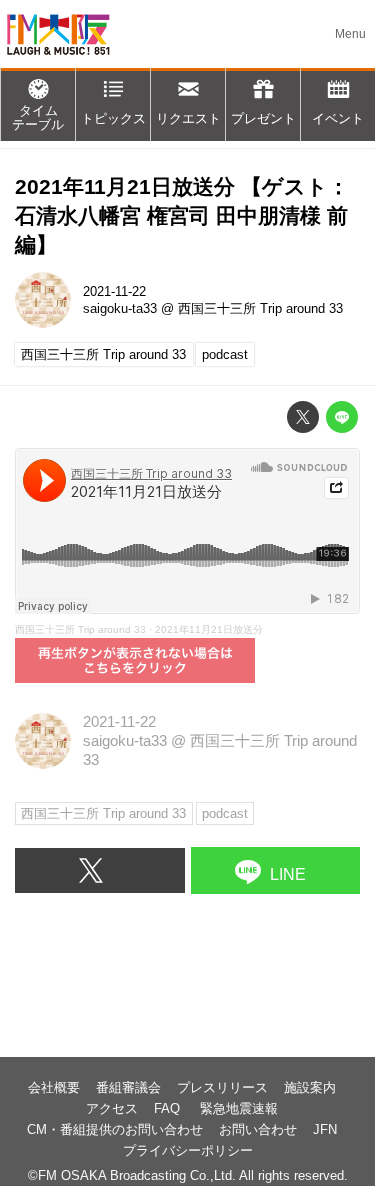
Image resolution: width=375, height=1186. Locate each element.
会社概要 (54, 1087)
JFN (325, 1129)
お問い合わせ (258, 1129)
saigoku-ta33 (120, 308)
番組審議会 (128, 1087)
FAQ (169, 1108)
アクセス (112, 1108)
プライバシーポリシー (188, 1150)
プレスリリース (222, 1087)
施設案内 (310, 1087)
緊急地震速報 (239, 1108)
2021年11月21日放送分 (209, 629)
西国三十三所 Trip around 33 (260, 308)
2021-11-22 (114, 291)
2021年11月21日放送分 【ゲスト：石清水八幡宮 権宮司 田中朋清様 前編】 (182, 215)
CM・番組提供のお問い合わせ (115, 1129)
